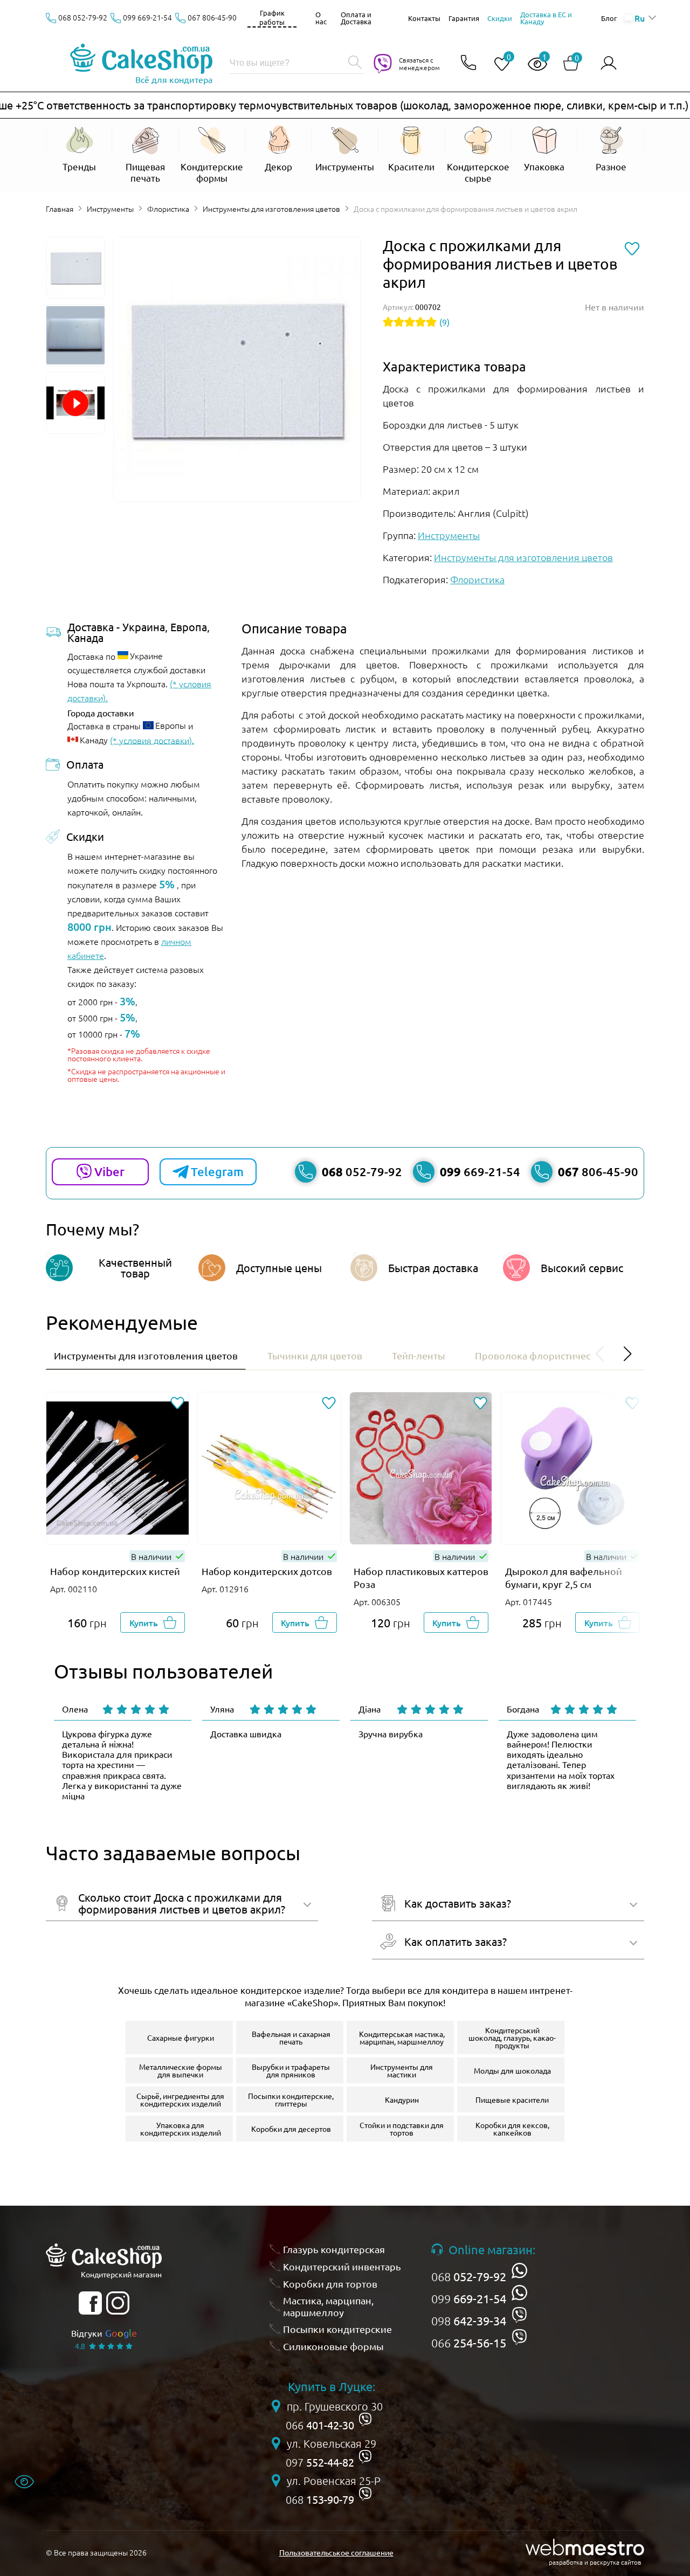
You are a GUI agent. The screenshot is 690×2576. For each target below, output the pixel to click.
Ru (639, 18)
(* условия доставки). (152, 740)
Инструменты (110, 209)
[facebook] (90, 2303)
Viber (109, 1172)
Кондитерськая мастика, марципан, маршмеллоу (402, 2038)
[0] (498, 64)
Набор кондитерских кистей (115, 1571)
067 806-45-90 (212, 17)
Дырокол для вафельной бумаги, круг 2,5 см (564, 1577)
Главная (60, 209)
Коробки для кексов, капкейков (512, 2129)
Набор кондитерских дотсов (267, 1571)
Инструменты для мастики (402, 2070)
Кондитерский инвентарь (342, 2266)
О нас (321, 18)
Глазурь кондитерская (334, 2249)
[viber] (519, 2315)
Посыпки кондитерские (337, 2329)
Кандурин (402, 2100)
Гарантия (464, 18)
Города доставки (101, 713)
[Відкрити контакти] (468, 63)
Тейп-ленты (419, 1355)
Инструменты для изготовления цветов (271, 209)
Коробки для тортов (330, 2284)
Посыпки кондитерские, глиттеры (291, 2100)
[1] (533, 64)
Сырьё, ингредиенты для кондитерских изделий (180, 2100)
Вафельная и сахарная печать (291, 2038)
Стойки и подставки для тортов (402, 2129)
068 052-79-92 (83, 17)
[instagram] (118, 2303)
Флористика (168, 209)
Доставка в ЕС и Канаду (546, 18)
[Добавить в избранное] (177, 1404)
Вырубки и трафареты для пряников (291, 2070)
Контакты (424, 18)
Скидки (500, 18)
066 (469, 2343)
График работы (272, 17)
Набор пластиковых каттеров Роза (421, 1577)
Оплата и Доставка (356, 18)
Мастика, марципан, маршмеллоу (328, 2306)
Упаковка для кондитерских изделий (181, 2129)
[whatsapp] (519, 2271)
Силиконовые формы (333, 2346)
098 (469, 2321)
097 (320, 2462)
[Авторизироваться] (609, 63)
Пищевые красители (512, 2100)
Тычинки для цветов (315, 1355)
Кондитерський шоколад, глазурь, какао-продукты (512, 2038)
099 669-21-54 (147, 17)
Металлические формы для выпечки (181, 2070)
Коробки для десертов (291, 2129)
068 (469, 2276)
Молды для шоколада (512, 2070)
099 (469, 2298)
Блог (609, 18)
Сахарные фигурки (181, 2038)
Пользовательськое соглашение (336, 2552)
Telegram (217, 1172)
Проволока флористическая (540, 1355)
